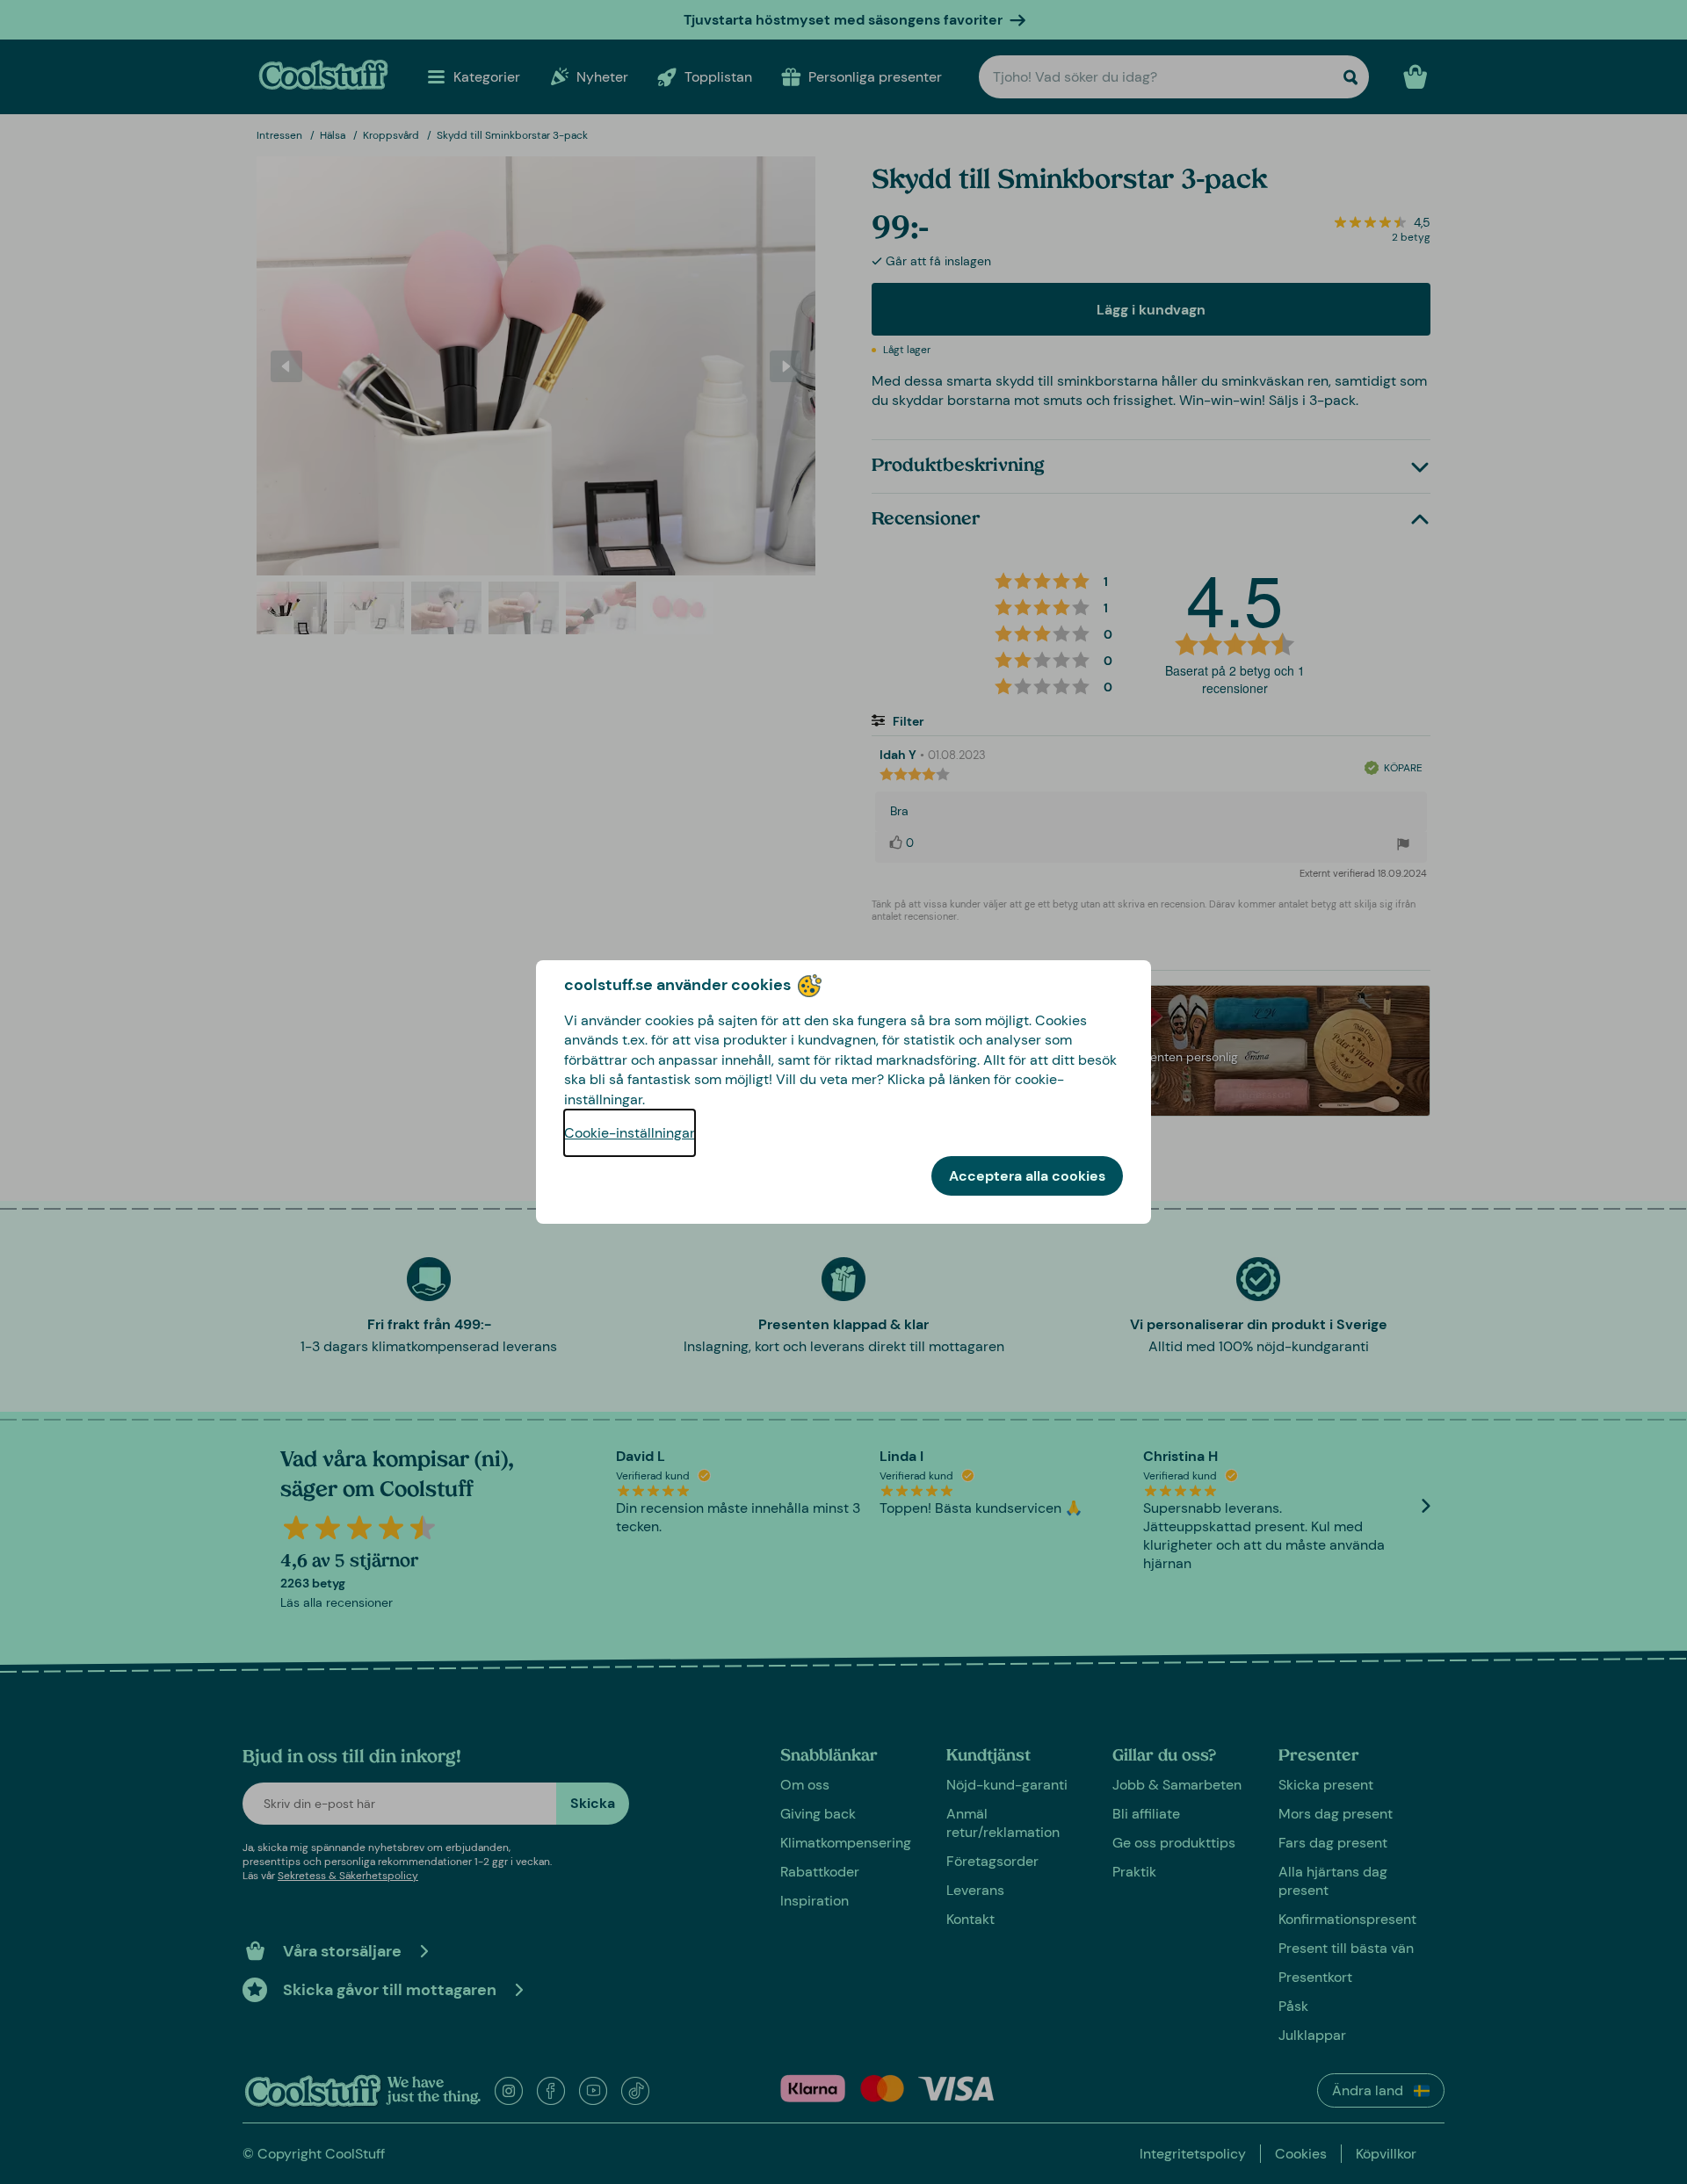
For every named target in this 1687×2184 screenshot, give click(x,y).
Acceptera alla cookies (1027, 1176)
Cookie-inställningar (630, 1133)
